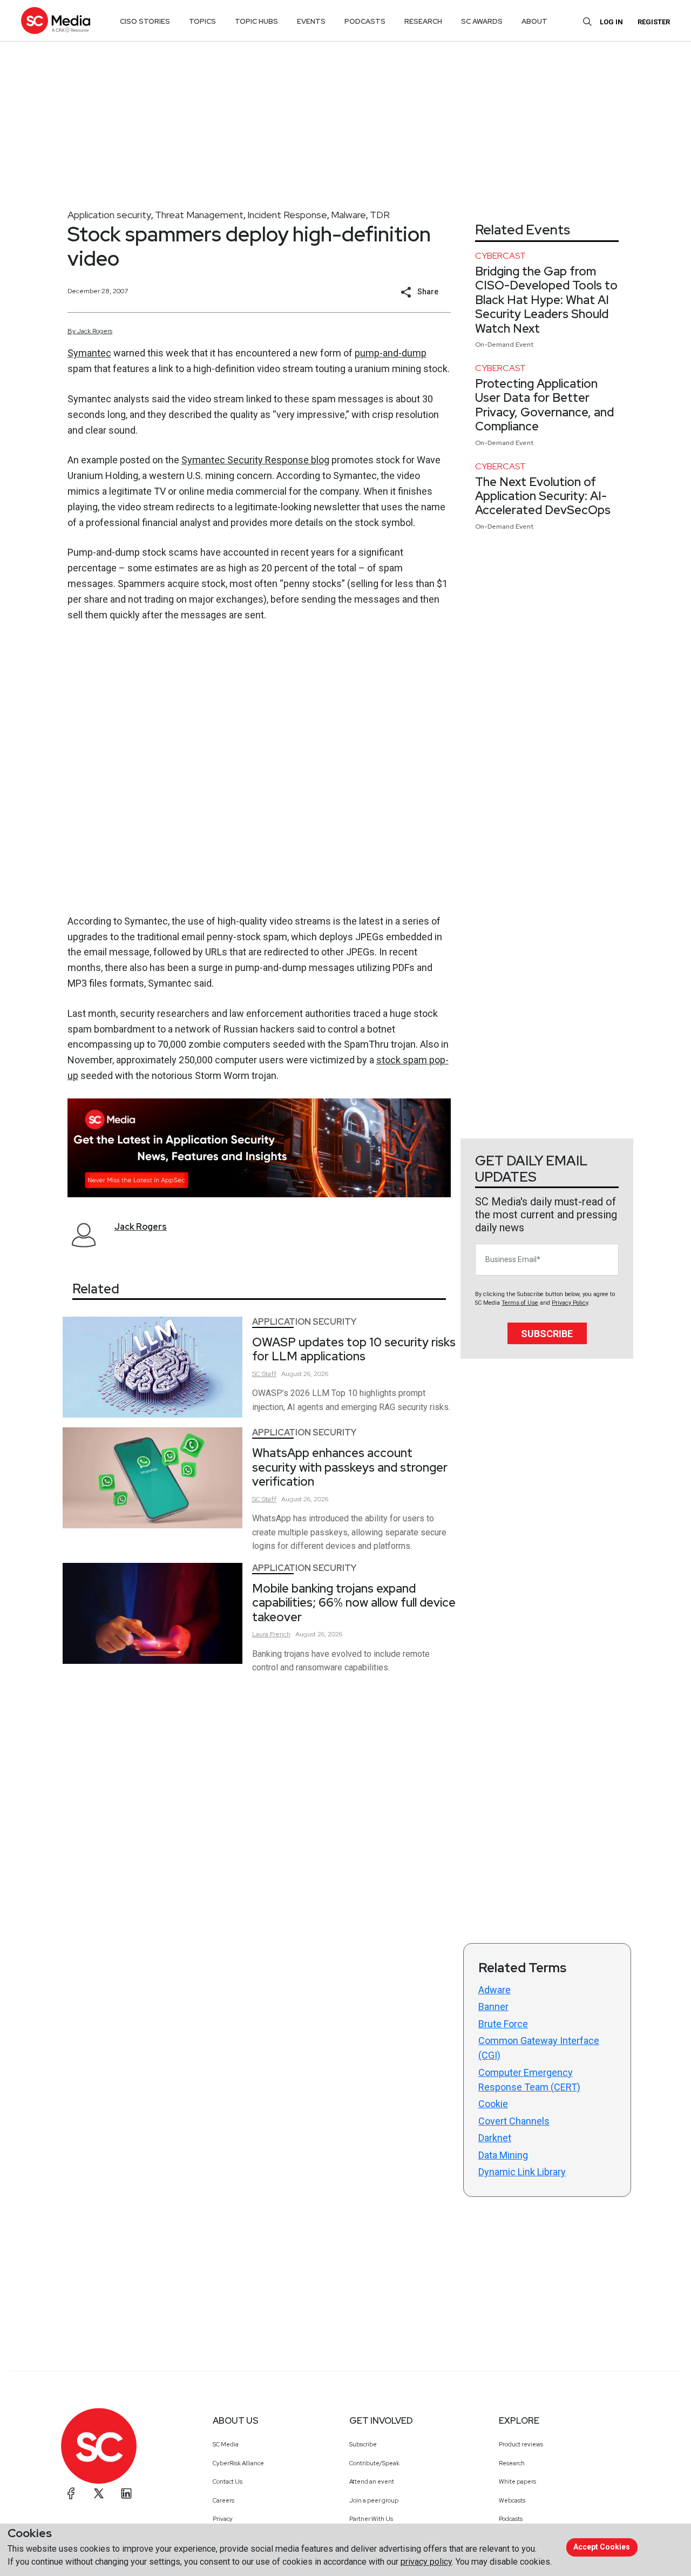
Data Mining (503, 2155)
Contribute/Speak (374, 2463)
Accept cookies (602, 2547)
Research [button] (423, 21)
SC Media (226, 2444)
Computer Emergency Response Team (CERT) (529, 2080)
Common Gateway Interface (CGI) (539, 2048)
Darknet (495, 2138)
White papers (517, 2481)
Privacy (223, 2519)
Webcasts (512, 2500)
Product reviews (521, 2444)
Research (512, 2463)
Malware (348, 215)
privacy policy (426, 2562)
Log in (611, 22)
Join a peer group (374, 2500)
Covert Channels (514, 2121)
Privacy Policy (570, 1303)
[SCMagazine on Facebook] (71, 2493)
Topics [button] (202, 21)
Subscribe (547, 1334)
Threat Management (199, 215)
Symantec (89, 353)
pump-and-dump (391, 353)
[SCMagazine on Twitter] (99, 2493)
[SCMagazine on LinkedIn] (126, 2493)
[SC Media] (56, 20)
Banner (493, 2007)
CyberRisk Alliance (238, 2463)
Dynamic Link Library (522, 2172)
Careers (223, 2500)
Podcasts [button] (365, 21)
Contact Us (228, 2481)
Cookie (493, 2104)
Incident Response (287, 215)
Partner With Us (371, 2519)
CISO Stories (145, 21)
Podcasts (511, 2519)
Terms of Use (520, 1303)
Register (654, 22)
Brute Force (503, 2024)
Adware (494, 1990)
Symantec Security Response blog (255, 460)
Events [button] (311, 21)
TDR (380, 215)
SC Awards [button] (482, 21)
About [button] (534, 21)
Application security (109, 215)
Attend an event (372, 2481)
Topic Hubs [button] (256, 21)
